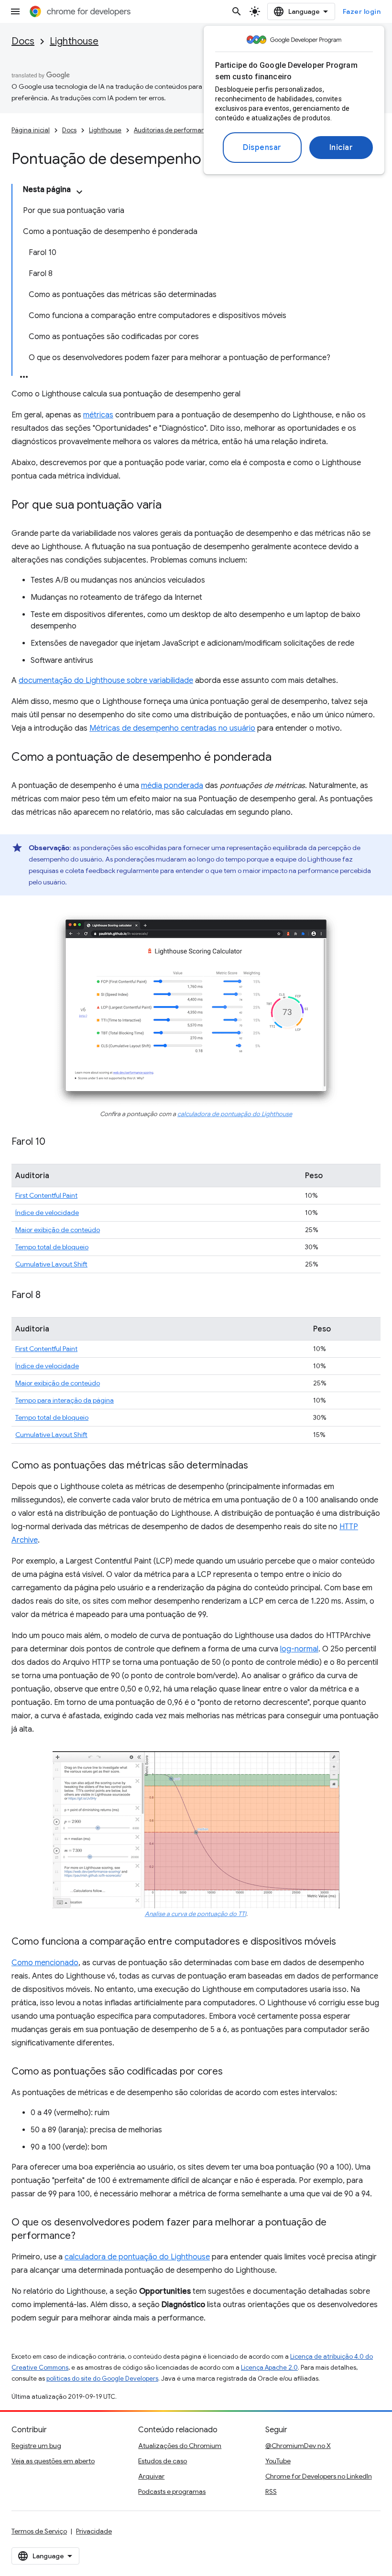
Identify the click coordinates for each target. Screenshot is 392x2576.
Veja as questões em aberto (53, 2461)
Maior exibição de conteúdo (58, 1230)
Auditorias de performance (173, 130)
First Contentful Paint (46, 1195)
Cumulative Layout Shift (51, 1264)
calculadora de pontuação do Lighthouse (235, 1114)
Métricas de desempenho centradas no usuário (172, 728)
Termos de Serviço (39, 2531)
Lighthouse (74, 41)
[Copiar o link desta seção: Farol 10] (55, 1142)
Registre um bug (36, 2446)
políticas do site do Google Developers (102, 2379)
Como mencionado (45, 1963)
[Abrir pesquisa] (237, 11)
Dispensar (262, 148)
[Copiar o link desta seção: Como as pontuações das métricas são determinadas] (258, 1466)
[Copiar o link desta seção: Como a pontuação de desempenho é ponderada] (281, 758)
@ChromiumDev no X (298, 2446)
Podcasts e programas (172, 2491)
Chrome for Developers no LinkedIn (319, 2476)
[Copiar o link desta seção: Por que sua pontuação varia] (171, 506)
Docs (23, 41)
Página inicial (31, 130)
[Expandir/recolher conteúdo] (79, 192)
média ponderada (172, 786)
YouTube (278, 2461)
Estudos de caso (163, 2461)
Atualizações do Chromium (180, 2446)
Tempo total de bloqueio (52, 1247)
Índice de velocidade (47, 1213)
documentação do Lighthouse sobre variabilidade (106, 681)
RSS (271, 2491)
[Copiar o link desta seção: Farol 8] (50, 1296)
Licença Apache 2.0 (269, 2368)
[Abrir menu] (15, 11)
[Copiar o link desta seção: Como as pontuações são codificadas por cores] (232, 2072)
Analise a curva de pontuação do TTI (196, 1914)
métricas (98, 415)
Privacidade (94, 2531)
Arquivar (151, 2476)
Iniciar (341, 148)
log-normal (299, 1649)
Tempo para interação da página (65, 1400)
